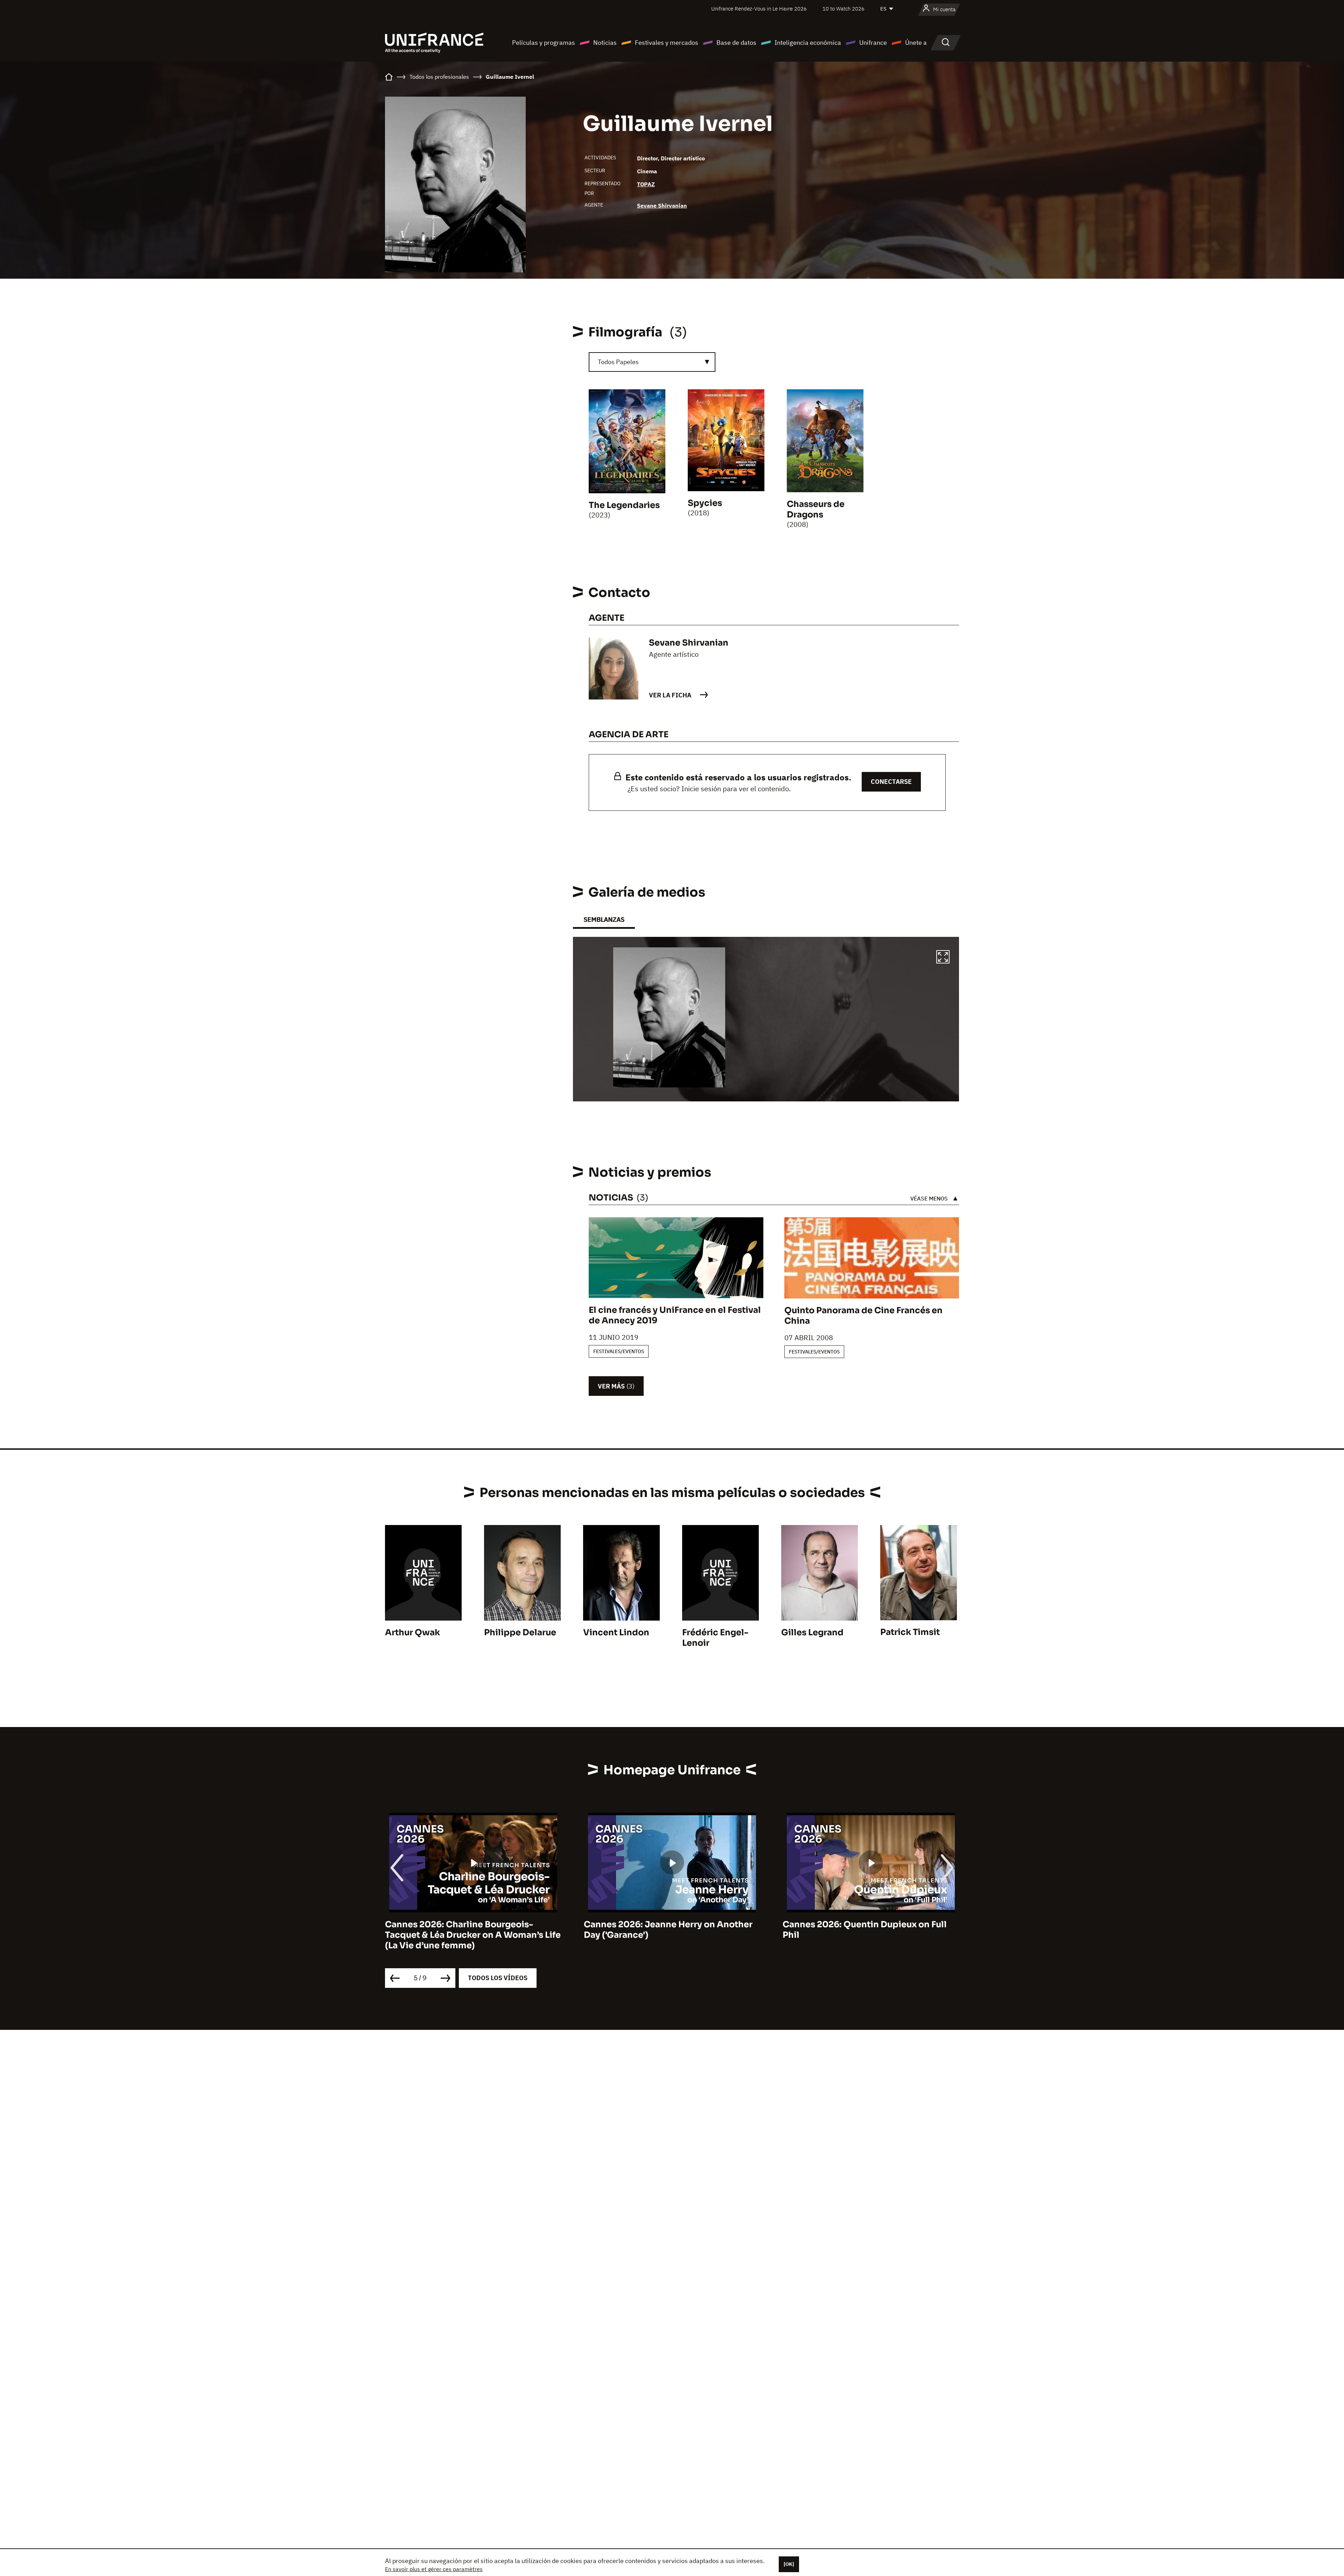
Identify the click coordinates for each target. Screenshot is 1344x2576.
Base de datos (736, 43)
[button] (943, 958)
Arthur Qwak (412, 1632)
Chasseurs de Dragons (816, 509)
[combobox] (652, 362)
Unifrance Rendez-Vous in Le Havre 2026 (759, 9)
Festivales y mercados (667, 43)
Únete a (916, 43)
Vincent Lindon (616, 1632)
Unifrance (873, 43)
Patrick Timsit (910, 1632)
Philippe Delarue (520, 1632)
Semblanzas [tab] (604, 920)
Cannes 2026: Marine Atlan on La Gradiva (672, 1924)
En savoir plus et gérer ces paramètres (434, 2569)
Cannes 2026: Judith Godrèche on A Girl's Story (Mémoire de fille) (860, 1930)
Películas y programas (544, 43)
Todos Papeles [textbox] (618, 362)
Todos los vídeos (498, 1978)
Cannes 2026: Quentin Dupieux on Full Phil (467, 1930)
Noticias (605, 43)
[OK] (789, 2564)
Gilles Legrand (812, 1632)
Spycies (705, 503)
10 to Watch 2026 (843, 9)
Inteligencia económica (808, 43)
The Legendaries (624, 505)
